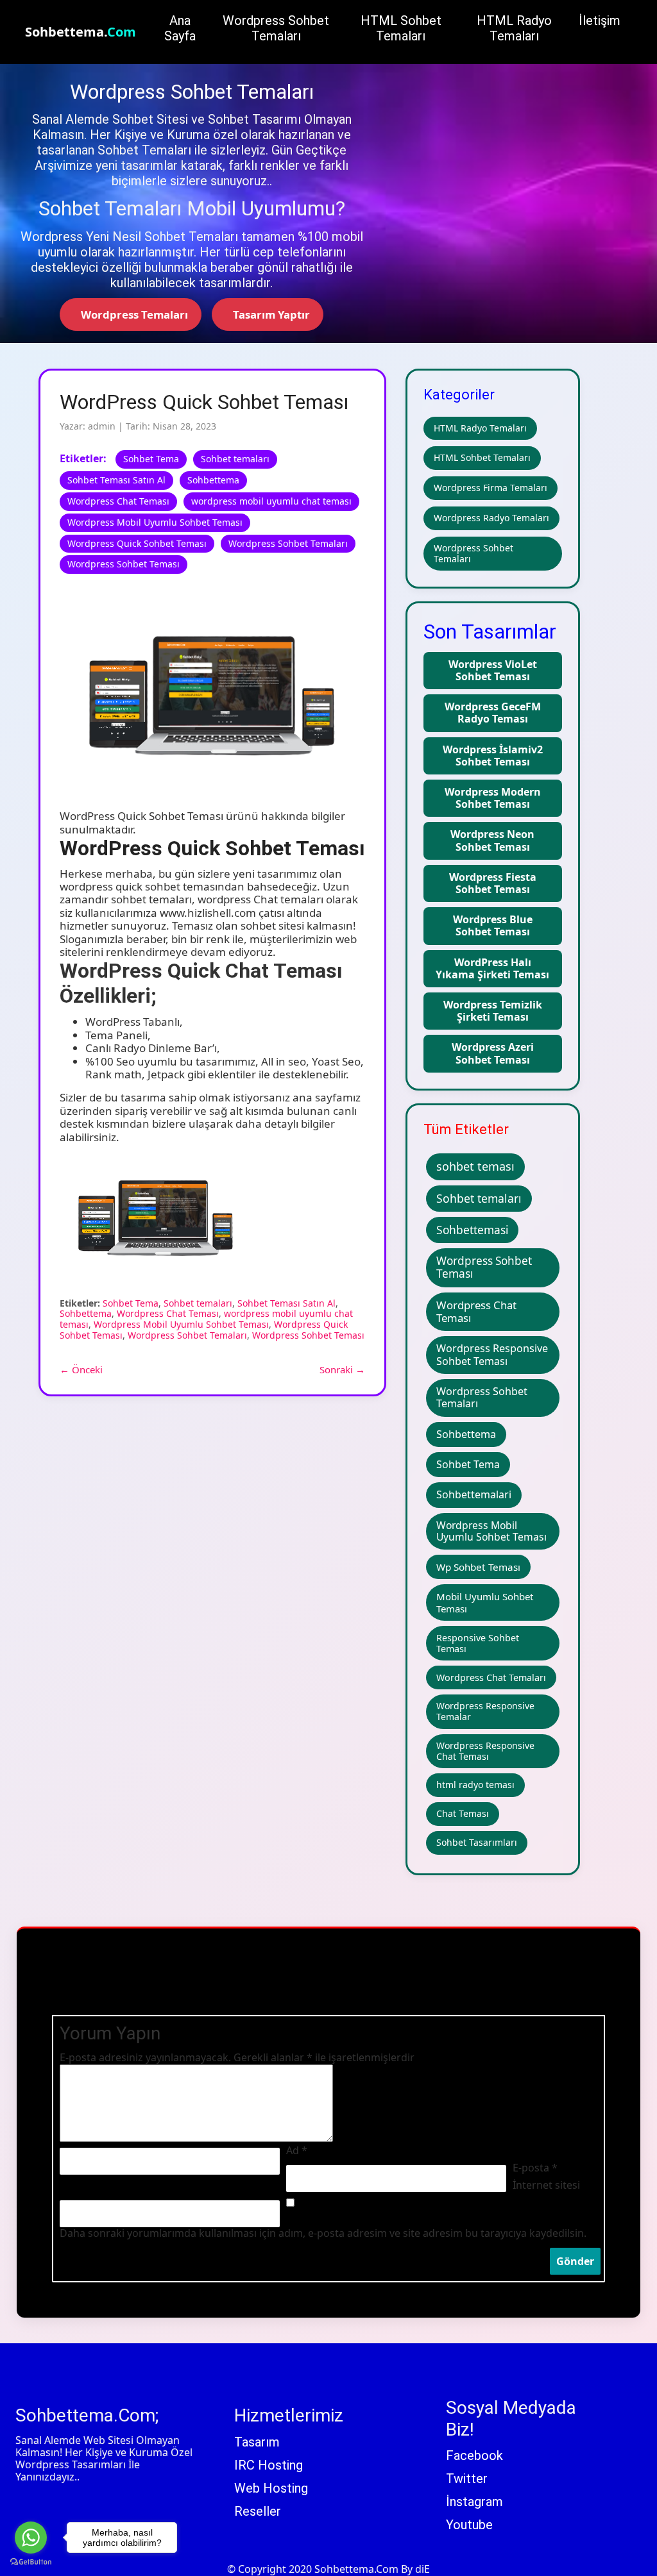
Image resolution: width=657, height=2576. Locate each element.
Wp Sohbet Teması (478, 1567)
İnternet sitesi (546, 2185)
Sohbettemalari (474, 1494)
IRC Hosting (269, 2465)
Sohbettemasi (472, 1230)
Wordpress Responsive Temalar (485, 1711)
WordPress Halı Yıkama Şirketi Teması (492, 968)
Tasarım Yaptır (270, 314)
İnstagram (474, 2502)
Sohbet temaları (235, 459)
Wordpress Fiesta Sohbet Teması (493, 883)
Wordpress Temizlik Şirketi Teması (493, 1011)
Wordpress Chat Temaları (491, 1677)
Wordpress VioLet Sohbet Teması (493, 670)
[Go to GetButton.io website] (31, 2563)
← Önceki (81, 1369)
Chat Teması (463, 1813)
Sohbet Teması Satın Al (116, 480)
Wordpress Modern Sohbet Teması (493, 798)
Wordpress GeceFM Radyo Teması (493, 713)
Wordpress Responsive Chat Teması (485, 1751)
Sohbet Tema (151, 459)
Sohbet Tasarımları (477, 1842)
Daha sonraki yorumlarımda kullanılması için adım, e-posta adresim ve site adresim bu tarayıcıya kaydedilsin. (323, 2233)
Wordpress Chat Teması (118, 501)
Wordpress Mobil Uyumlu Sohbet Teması (155, 522)
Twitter (467, 2479)
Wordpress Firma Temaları (491, 488)
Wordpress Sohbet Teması (124, 564)
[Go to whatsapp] (31, 2538)
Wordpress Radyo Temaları (491, 518)
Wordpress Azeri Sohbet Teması (493, 1053)
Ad (297, 2151)
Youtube (469, 2525)
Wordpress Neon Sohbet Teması (492, 840)
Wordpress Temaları (133, 314)
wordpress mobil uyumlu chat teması (271, 501)
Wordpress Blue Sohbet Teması (493, 925)
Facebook (474, 2455)
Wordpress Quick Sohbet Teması (137, 543)
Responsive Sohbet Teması (478, 1643)
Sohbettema (213, 480)
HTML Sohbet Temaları (482, 457)
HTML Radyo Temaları (480, 428)
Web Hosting (271, 2488)
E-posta (535, 2168)
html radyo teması (475, 1785)
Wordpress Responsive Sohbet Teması (492, 1354)
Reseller (258, 2511)
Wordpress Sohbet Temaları (288, 543)
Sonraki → (342, 1369)
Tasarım (257, 2442)
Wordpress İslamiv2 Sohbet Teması (493, 756)
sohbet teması (475, 1166)
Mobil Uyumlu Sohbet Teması (485, 1602)
